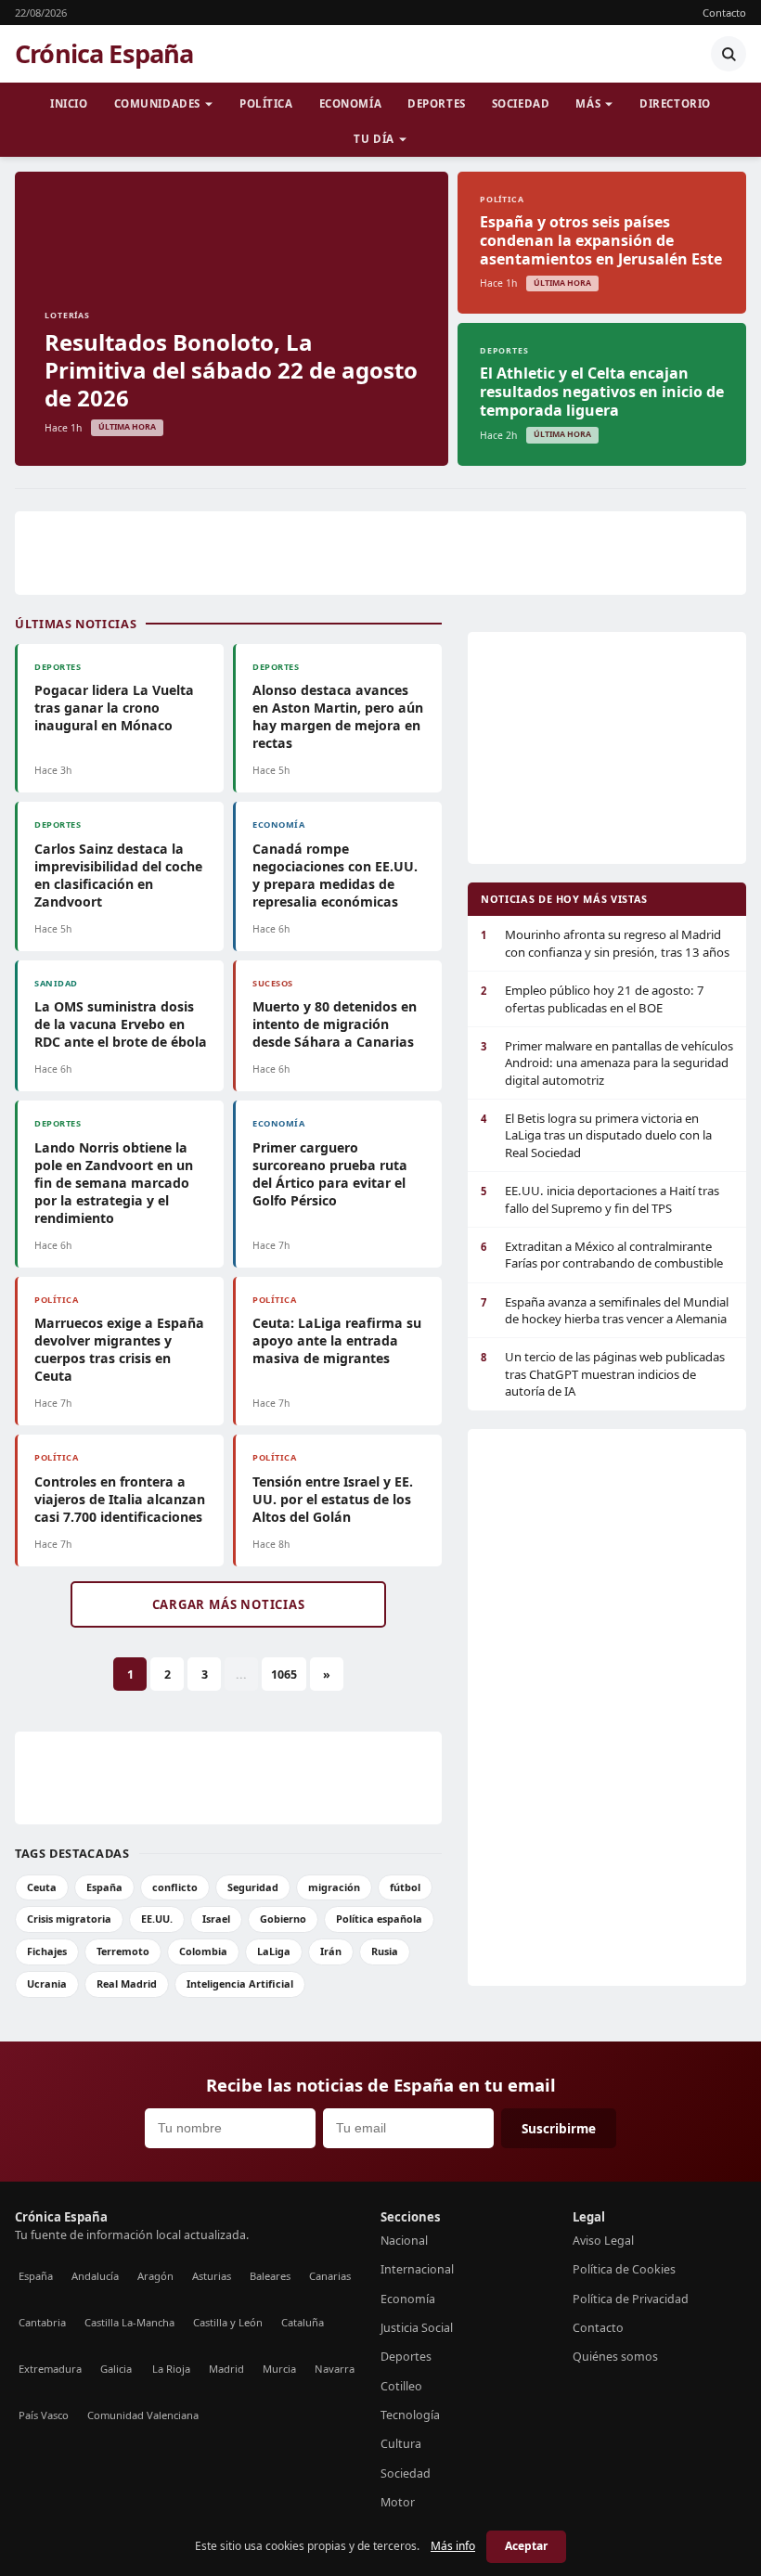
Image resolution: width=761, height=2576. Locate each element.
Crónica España (104, 54)
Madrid (226, 2369)
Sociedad (521, 103)
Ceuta (42, 1887)
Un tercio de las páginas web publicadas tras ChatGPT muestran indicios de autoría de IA (603, 1374)
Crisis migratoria (69, 1919)
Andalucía (95, 2276)
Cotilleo (401, 2386)
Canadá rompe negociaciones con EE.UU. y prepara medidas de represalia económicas (335, 875)
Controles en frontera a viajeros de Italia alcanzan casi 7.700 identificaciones (120, 1499)
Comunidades (157, 103)
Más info (453, 2546)
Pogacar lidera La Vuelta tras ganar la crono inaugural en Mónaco (114, 708)
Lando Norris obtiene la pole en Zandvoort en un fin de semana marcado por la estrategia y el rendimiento (114, 1183)
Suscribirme (559, 2128)
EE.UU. (157, 1919)
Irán (331, 1951)
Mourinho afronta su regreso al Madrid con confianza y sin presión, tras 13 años (605, 943)
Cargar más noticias (229, 1604)
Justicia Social (417, 2328)
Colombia (203, 1951)
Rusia (385, 1951)
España (104, 1887)
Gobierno (283, 1919)
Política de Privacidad (631, 2299)
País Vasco (44, 2415)
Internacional (417, 2269)
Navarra (335, 2369)
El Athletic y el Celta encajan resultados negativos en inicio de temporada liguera (602, 392)
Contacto (724, 13)
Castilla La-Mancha (129, 2322)
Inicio (69, 103)
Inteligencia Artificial (240, 1984)
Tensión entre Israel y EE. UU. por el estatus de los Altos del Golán (333, 1499)
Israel (216, 1919)
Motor (398, 2502)
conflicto (175, 1887)
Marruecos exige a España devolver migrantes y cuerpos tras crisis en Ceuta (119, 1349)
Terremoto (123, 1951)
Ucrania (47, 1984)
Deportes (437, 103)
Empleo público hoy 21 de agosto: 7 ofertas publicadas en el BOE (593, 998)
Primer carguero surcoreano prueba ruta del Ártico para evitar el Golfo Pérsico (330, 1174)
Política (266, 103)
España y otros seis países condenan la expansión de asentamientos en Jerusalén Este (601, 240)
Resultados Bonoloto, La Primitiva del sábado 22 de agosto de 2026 (231, 370)
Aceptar (526, 2546)
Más (588, 103)
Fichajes (47, 1951)
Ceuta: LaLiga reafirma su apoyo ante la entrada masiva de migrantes (337, 1340)
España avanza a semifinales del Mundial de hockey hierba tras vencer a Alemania (605, 1310)
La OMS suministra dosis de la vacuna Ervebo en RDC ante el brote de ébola (121, 1024)
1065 (284, 1674)
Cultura (401, 2444)
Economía (351, 103)
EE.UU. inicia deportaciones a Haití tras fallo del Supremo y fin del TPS (600, 1199)
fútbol (405, 1887)
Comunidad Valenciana (143, 2415)
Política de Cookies (624, 2269)
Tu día (374, 139)
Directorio (675, 103)
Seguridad (253, 1887)
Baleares (270, 2276)
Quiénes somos (615, 2357)
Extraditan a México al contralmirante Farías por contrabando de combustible (602, 1255)
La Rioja (171, 2369)
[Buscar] (729, 54)
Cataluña (303, 2322)
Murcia (279, 2369)
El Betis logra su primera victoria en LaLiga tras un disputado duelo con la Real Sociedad (596, 1135)
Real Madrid (127, 1984)
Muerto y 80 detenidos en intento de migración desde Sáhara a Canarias (335, 1024)
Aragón (155, 2276)
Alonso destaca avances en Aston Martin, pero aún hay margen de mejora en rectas (338, 716)
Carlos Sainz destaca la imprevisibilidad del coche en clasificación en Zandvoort (118, 875)
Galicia (116, 2369)
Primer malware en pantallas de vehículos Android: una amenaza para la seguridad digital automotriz (607, 1063)
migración (334, 1887)
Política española (379, 1919)
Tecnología (410, 2415)
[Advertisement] (380, 553)
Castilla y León (228, 2322)
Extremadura (50, 2369)
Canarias (330, 2276)
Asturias (212, 2276)
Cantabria (42, 2322)
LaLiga (274, 1951)
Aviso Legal (603, 2241)
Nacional (404, 2241)
